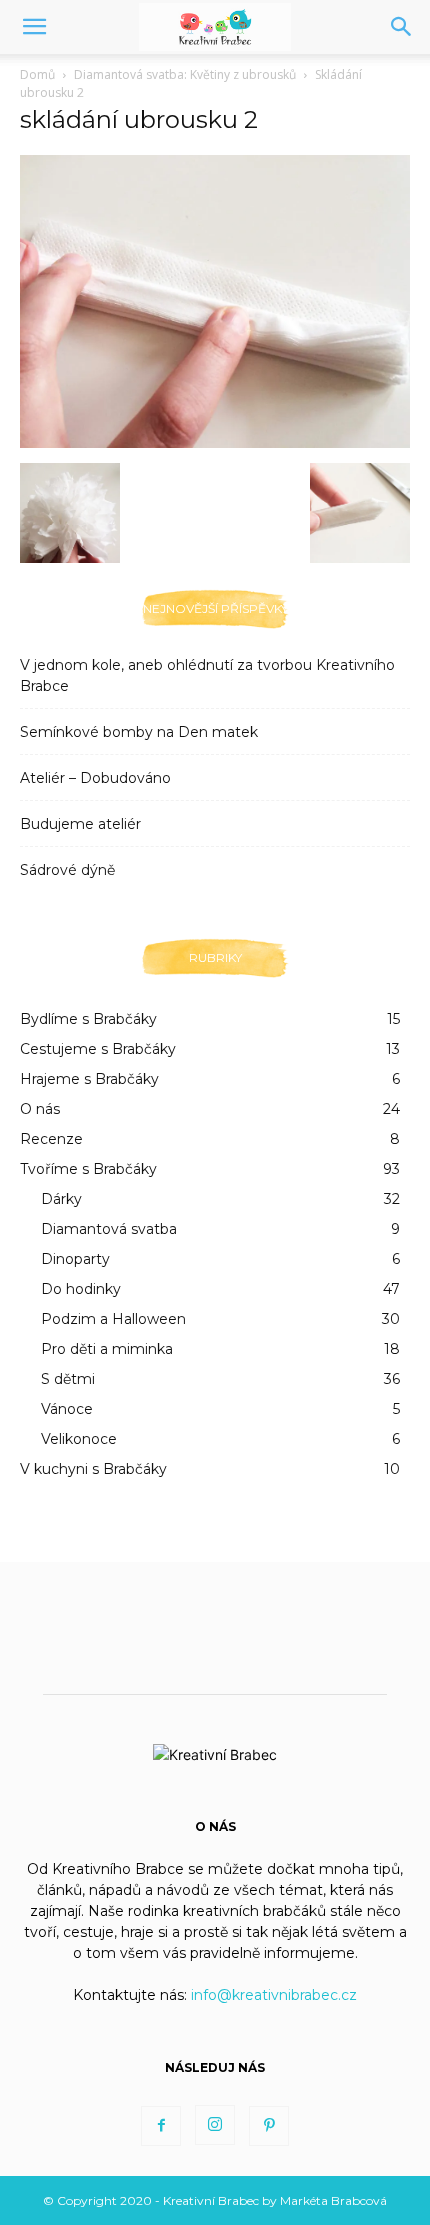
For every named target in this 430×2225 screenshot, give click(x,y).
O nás (40, 1109)
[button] (34, 27)
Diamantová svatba (109, 1229)
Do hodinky (81, 1289)
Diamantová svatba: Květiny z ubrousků (185, 74)
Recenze (51, 1139)
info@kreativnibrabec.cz (274, 1995)
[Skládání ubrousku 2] (215, 442)
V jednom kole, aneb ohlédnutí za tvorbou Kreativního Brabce (207, 675)
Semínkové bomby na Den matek (139, 732)
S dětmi (68, 1379)
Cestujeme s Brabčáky (98, 1049)
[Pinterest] (269, 2126)
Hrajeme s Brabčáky (89, 1079)
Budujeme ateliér (80, 824)
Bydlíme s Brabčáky (88, 1019)
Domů (37, 74)
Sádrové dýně (67, 870)
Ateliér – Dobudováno (95, 778)
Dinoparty (75, 1259)
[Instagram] (215, 2125)
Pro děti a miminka (107, 1349)
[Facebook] (161, 2126)
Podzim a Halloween (113, 1319)
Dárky (61, 1199)
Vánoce (67, 1409)
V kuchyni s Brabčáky (93, 1469)
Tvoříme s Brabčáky (88, 1169)
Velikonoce (79, 1439)
